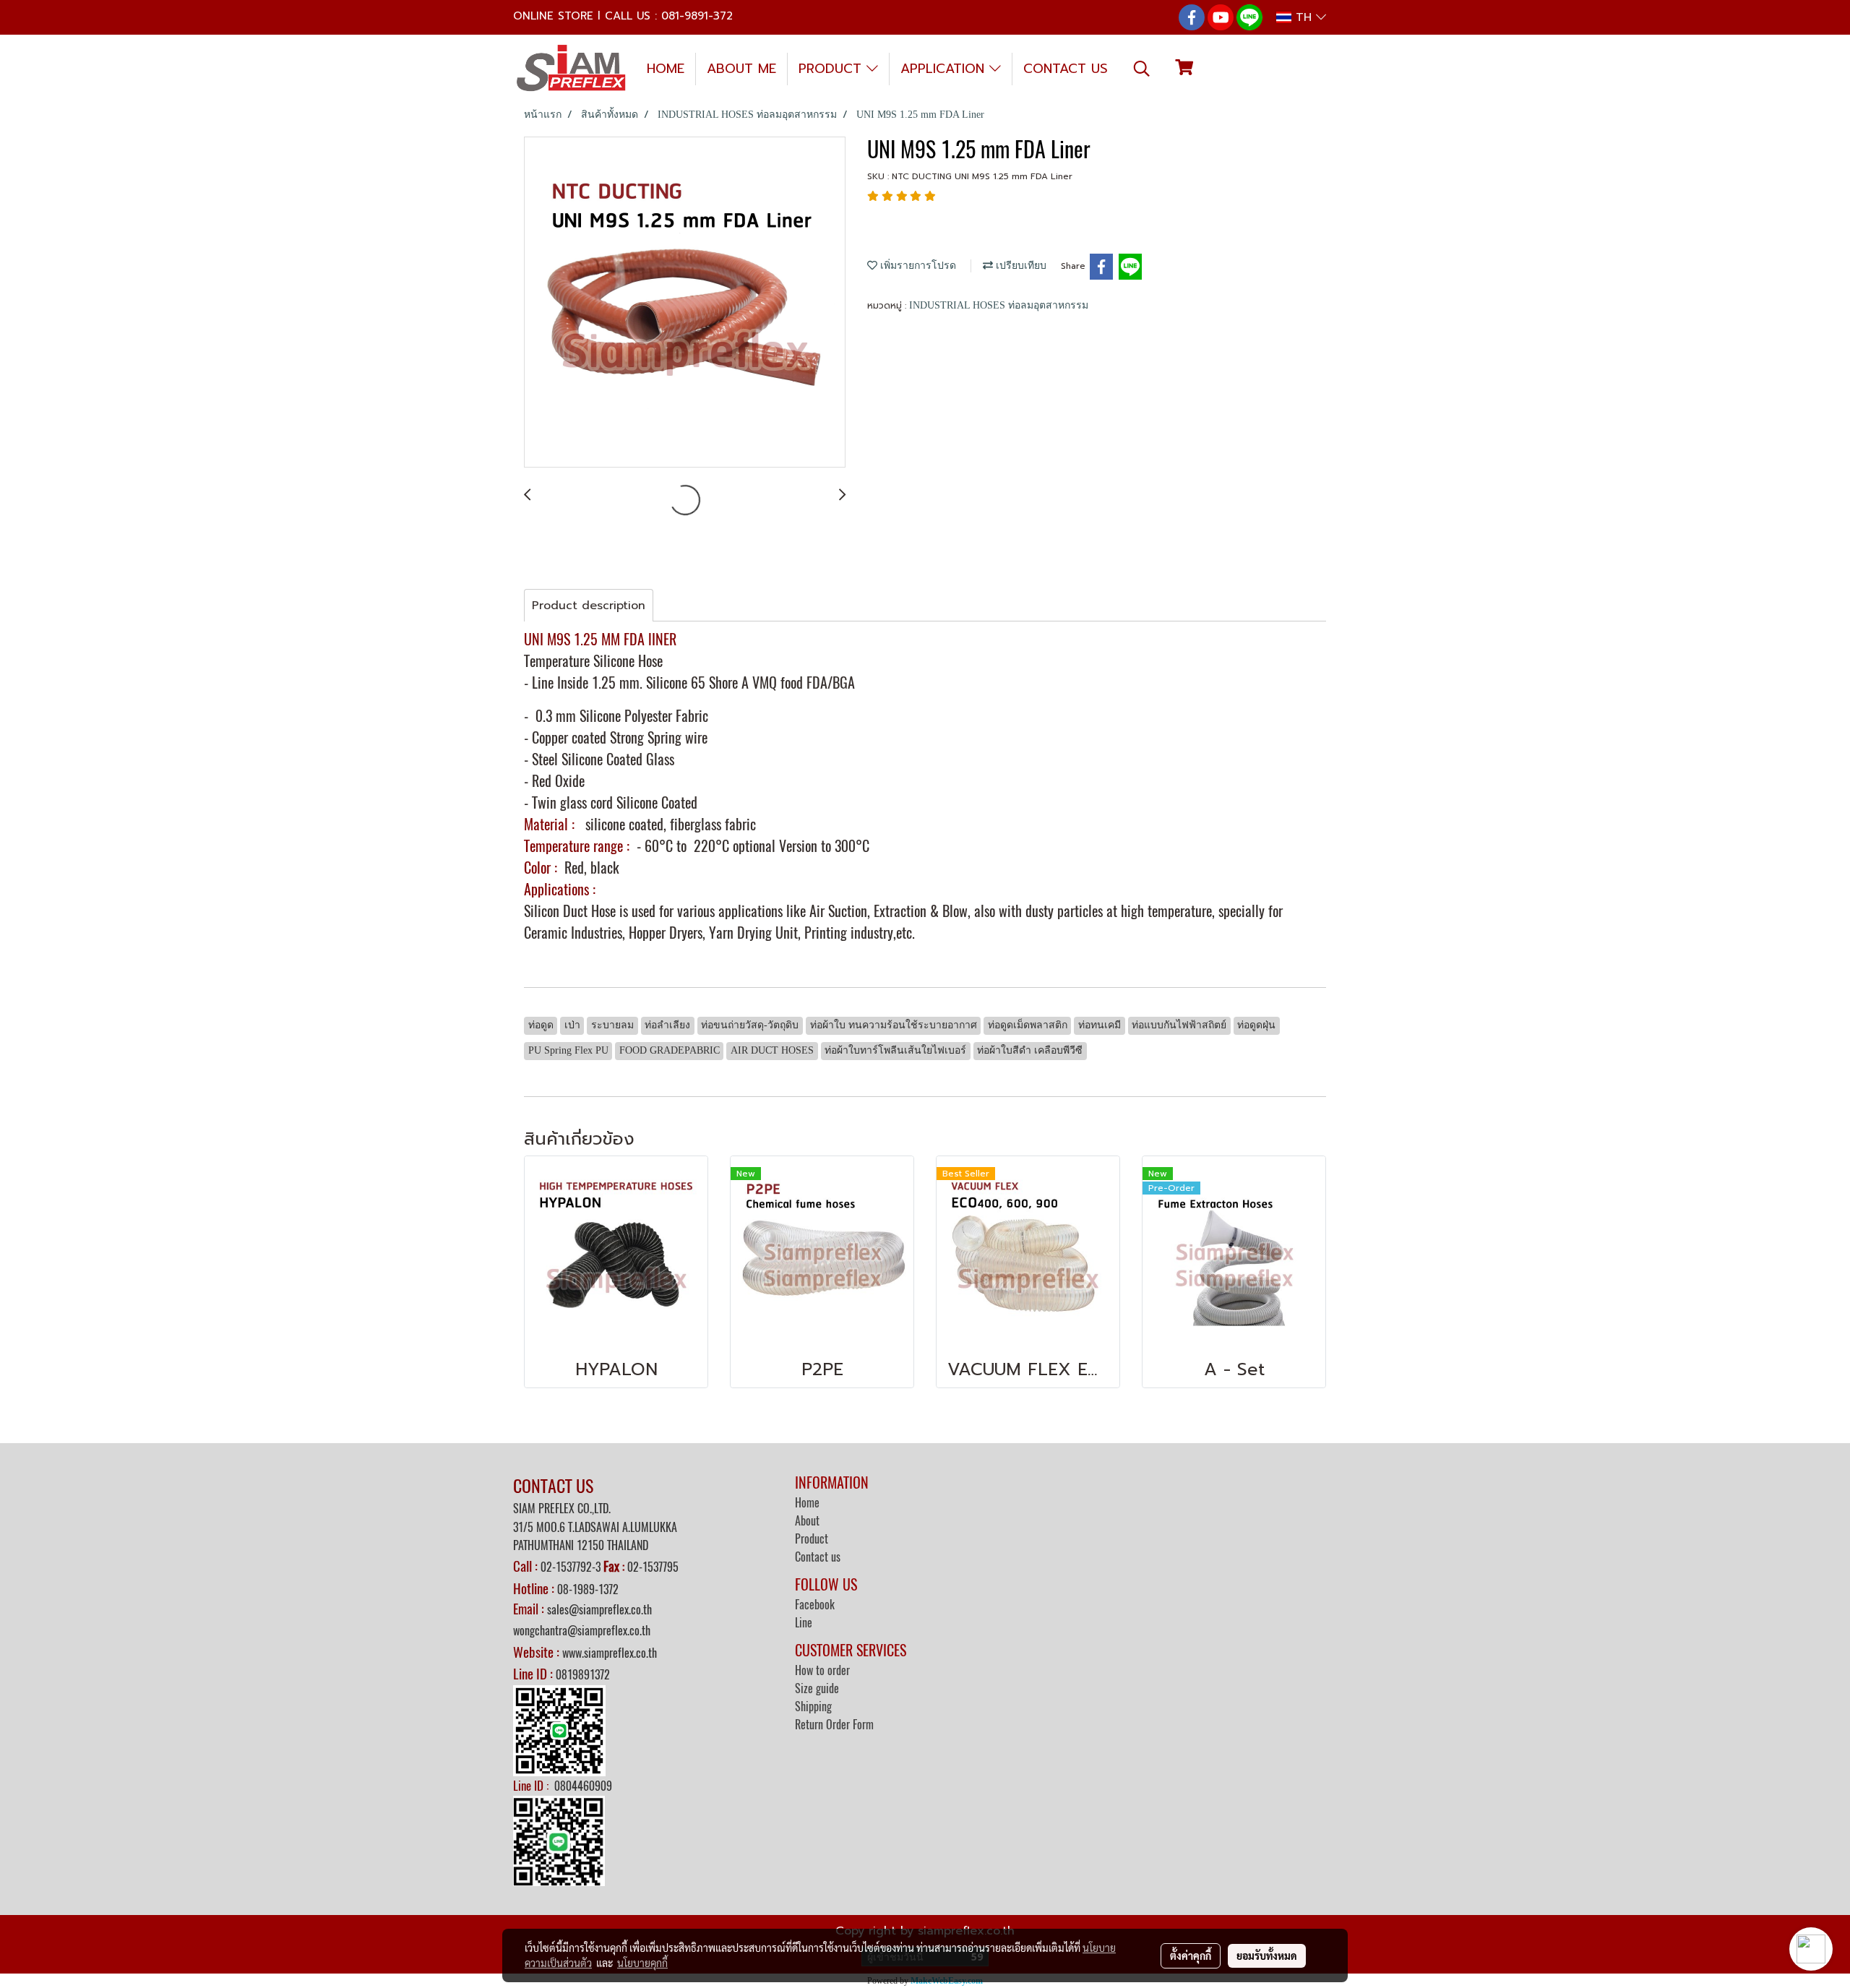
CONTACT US (1066, 69)
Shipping (813, 1707)
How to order (822, 1670)
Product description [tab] (589, 606)
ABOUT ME (741, 69)
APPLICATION (945, 69)
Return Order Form (834, 1725)
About (807, 1521)
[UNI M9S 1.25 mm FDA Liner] (685, 303)
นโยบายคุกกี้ (642, 1963)
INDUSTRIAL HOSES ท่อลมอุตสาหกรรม (999, 305)
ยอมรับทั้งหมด (1267, 1955)
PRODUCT (832, 69)
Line (804, 1623)
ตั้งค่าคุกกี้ (1191, 1955)
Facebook (815, 1605)
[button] (1142, 69)
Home (807, 1503)
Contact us (818, 1557)
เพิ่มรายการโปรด (917, 266)
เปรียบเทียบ (1020, 266)
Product (812, 1539)
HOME (666, 69)
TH (1304, 17)
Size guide (817, 1688)
